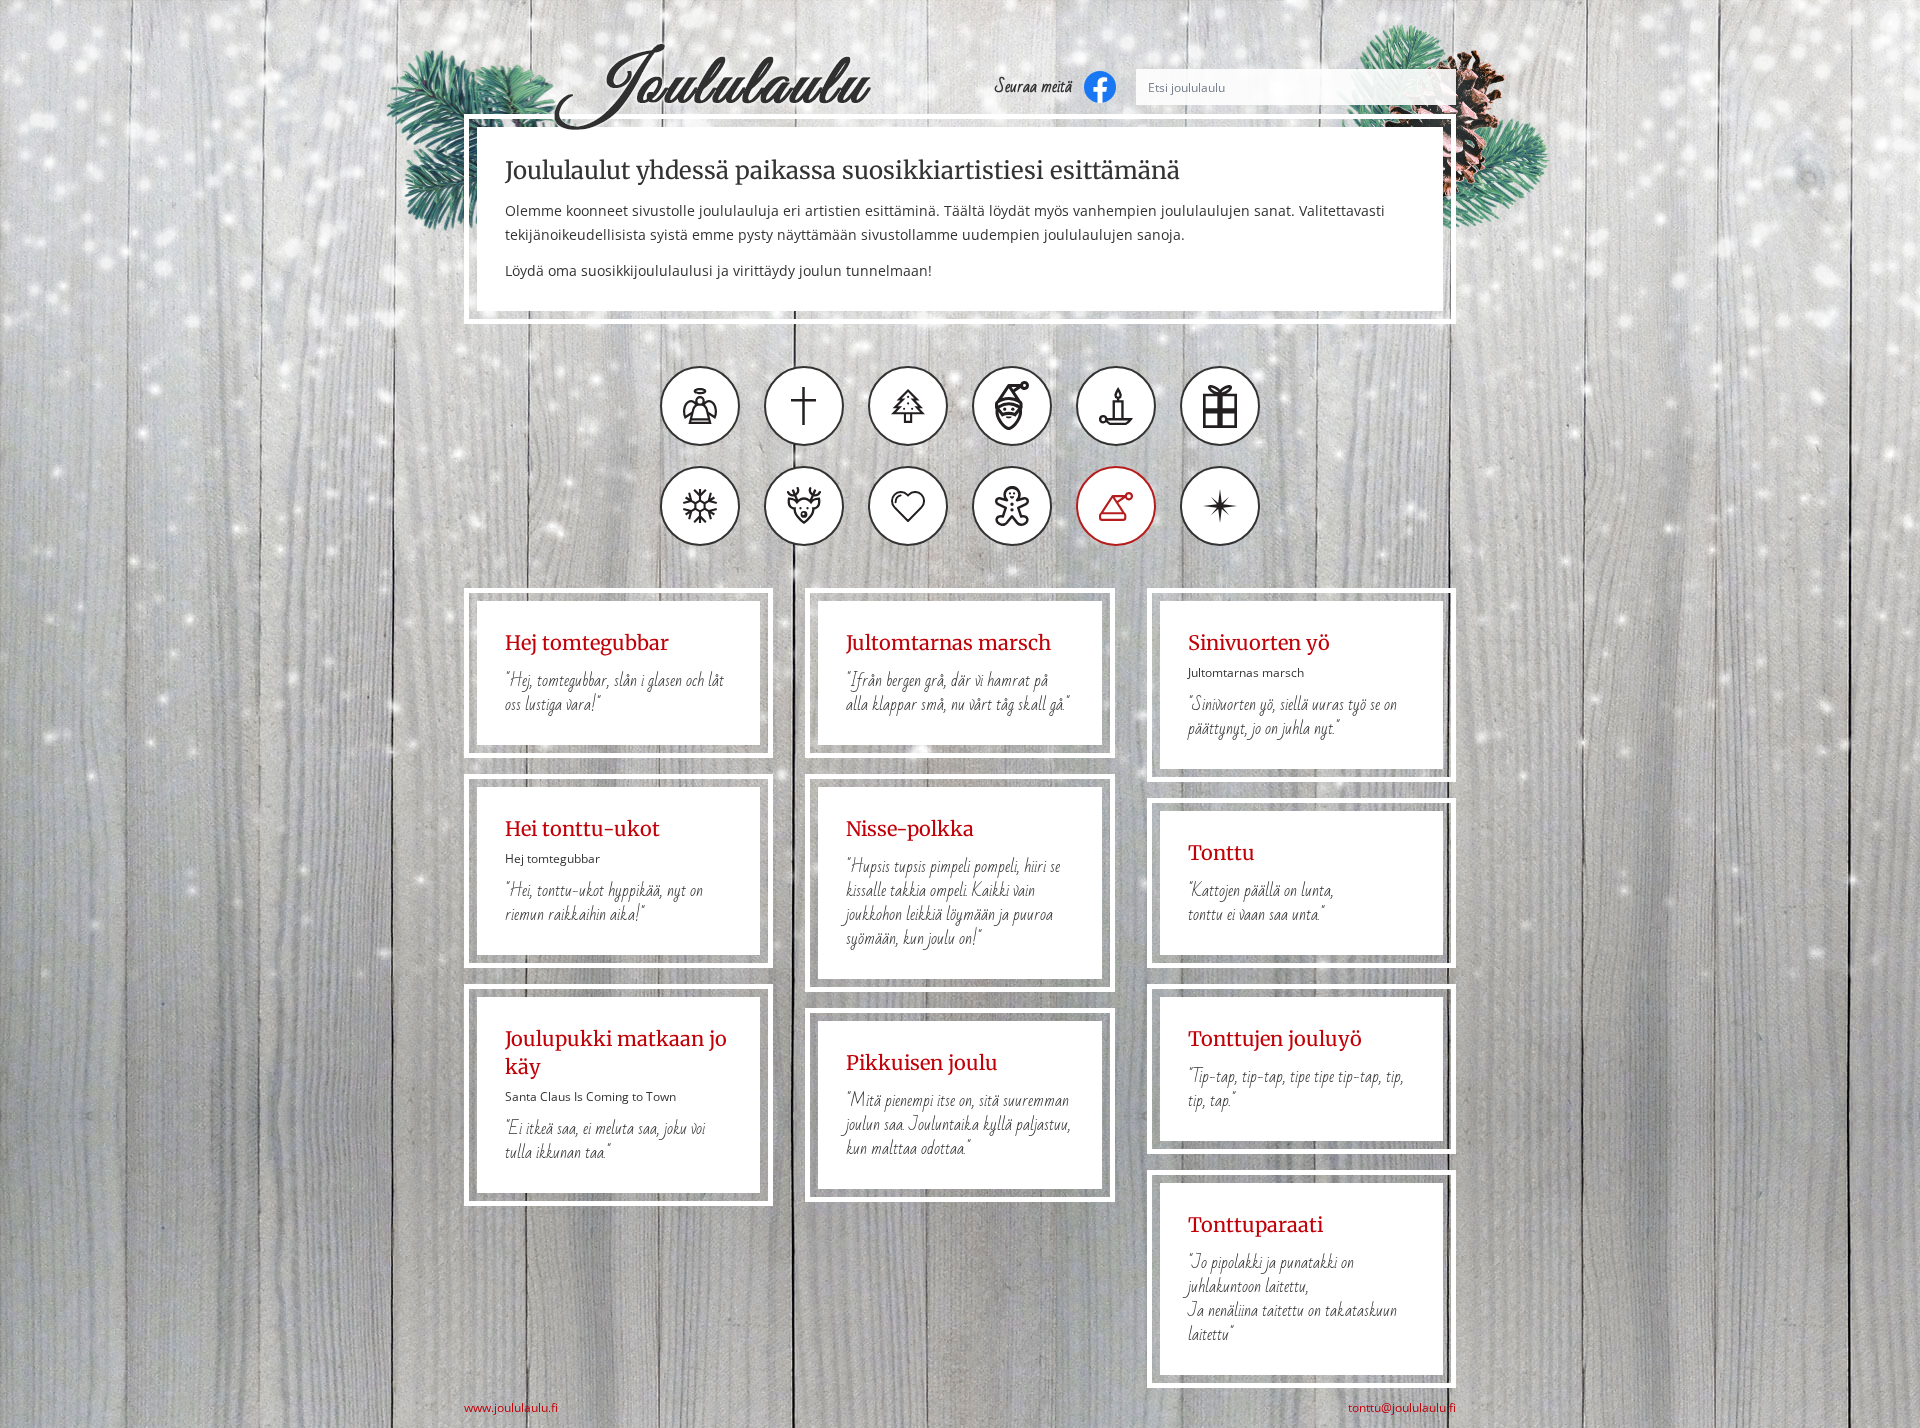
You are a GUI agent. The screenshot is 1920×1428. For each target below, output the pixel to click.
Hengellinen (804, 406)
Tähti (1220, 506)
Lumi (700, 506)
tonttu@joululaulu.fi (1402, 1408)
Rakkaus (908, 506)
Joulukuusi (908, 406)
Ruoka (1012, 506)
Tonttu (1116, 506)
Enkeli (700, 406)
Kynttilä (1116, 406)
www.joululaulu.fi (511, 1408)
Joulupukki (1012, 406)
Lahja (1220, 406)
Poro (804, 506)
